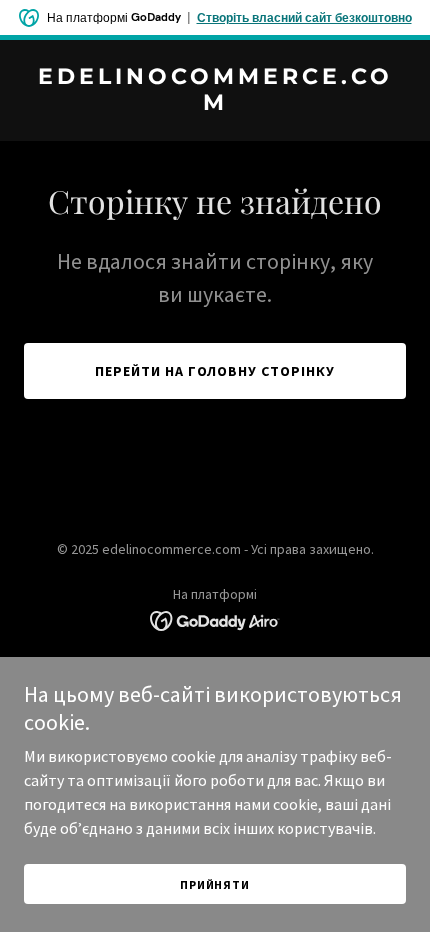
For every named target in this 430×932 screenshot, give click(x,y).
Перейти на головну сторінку (215, 371)
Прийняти (215, 884)
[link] (215, 104)
